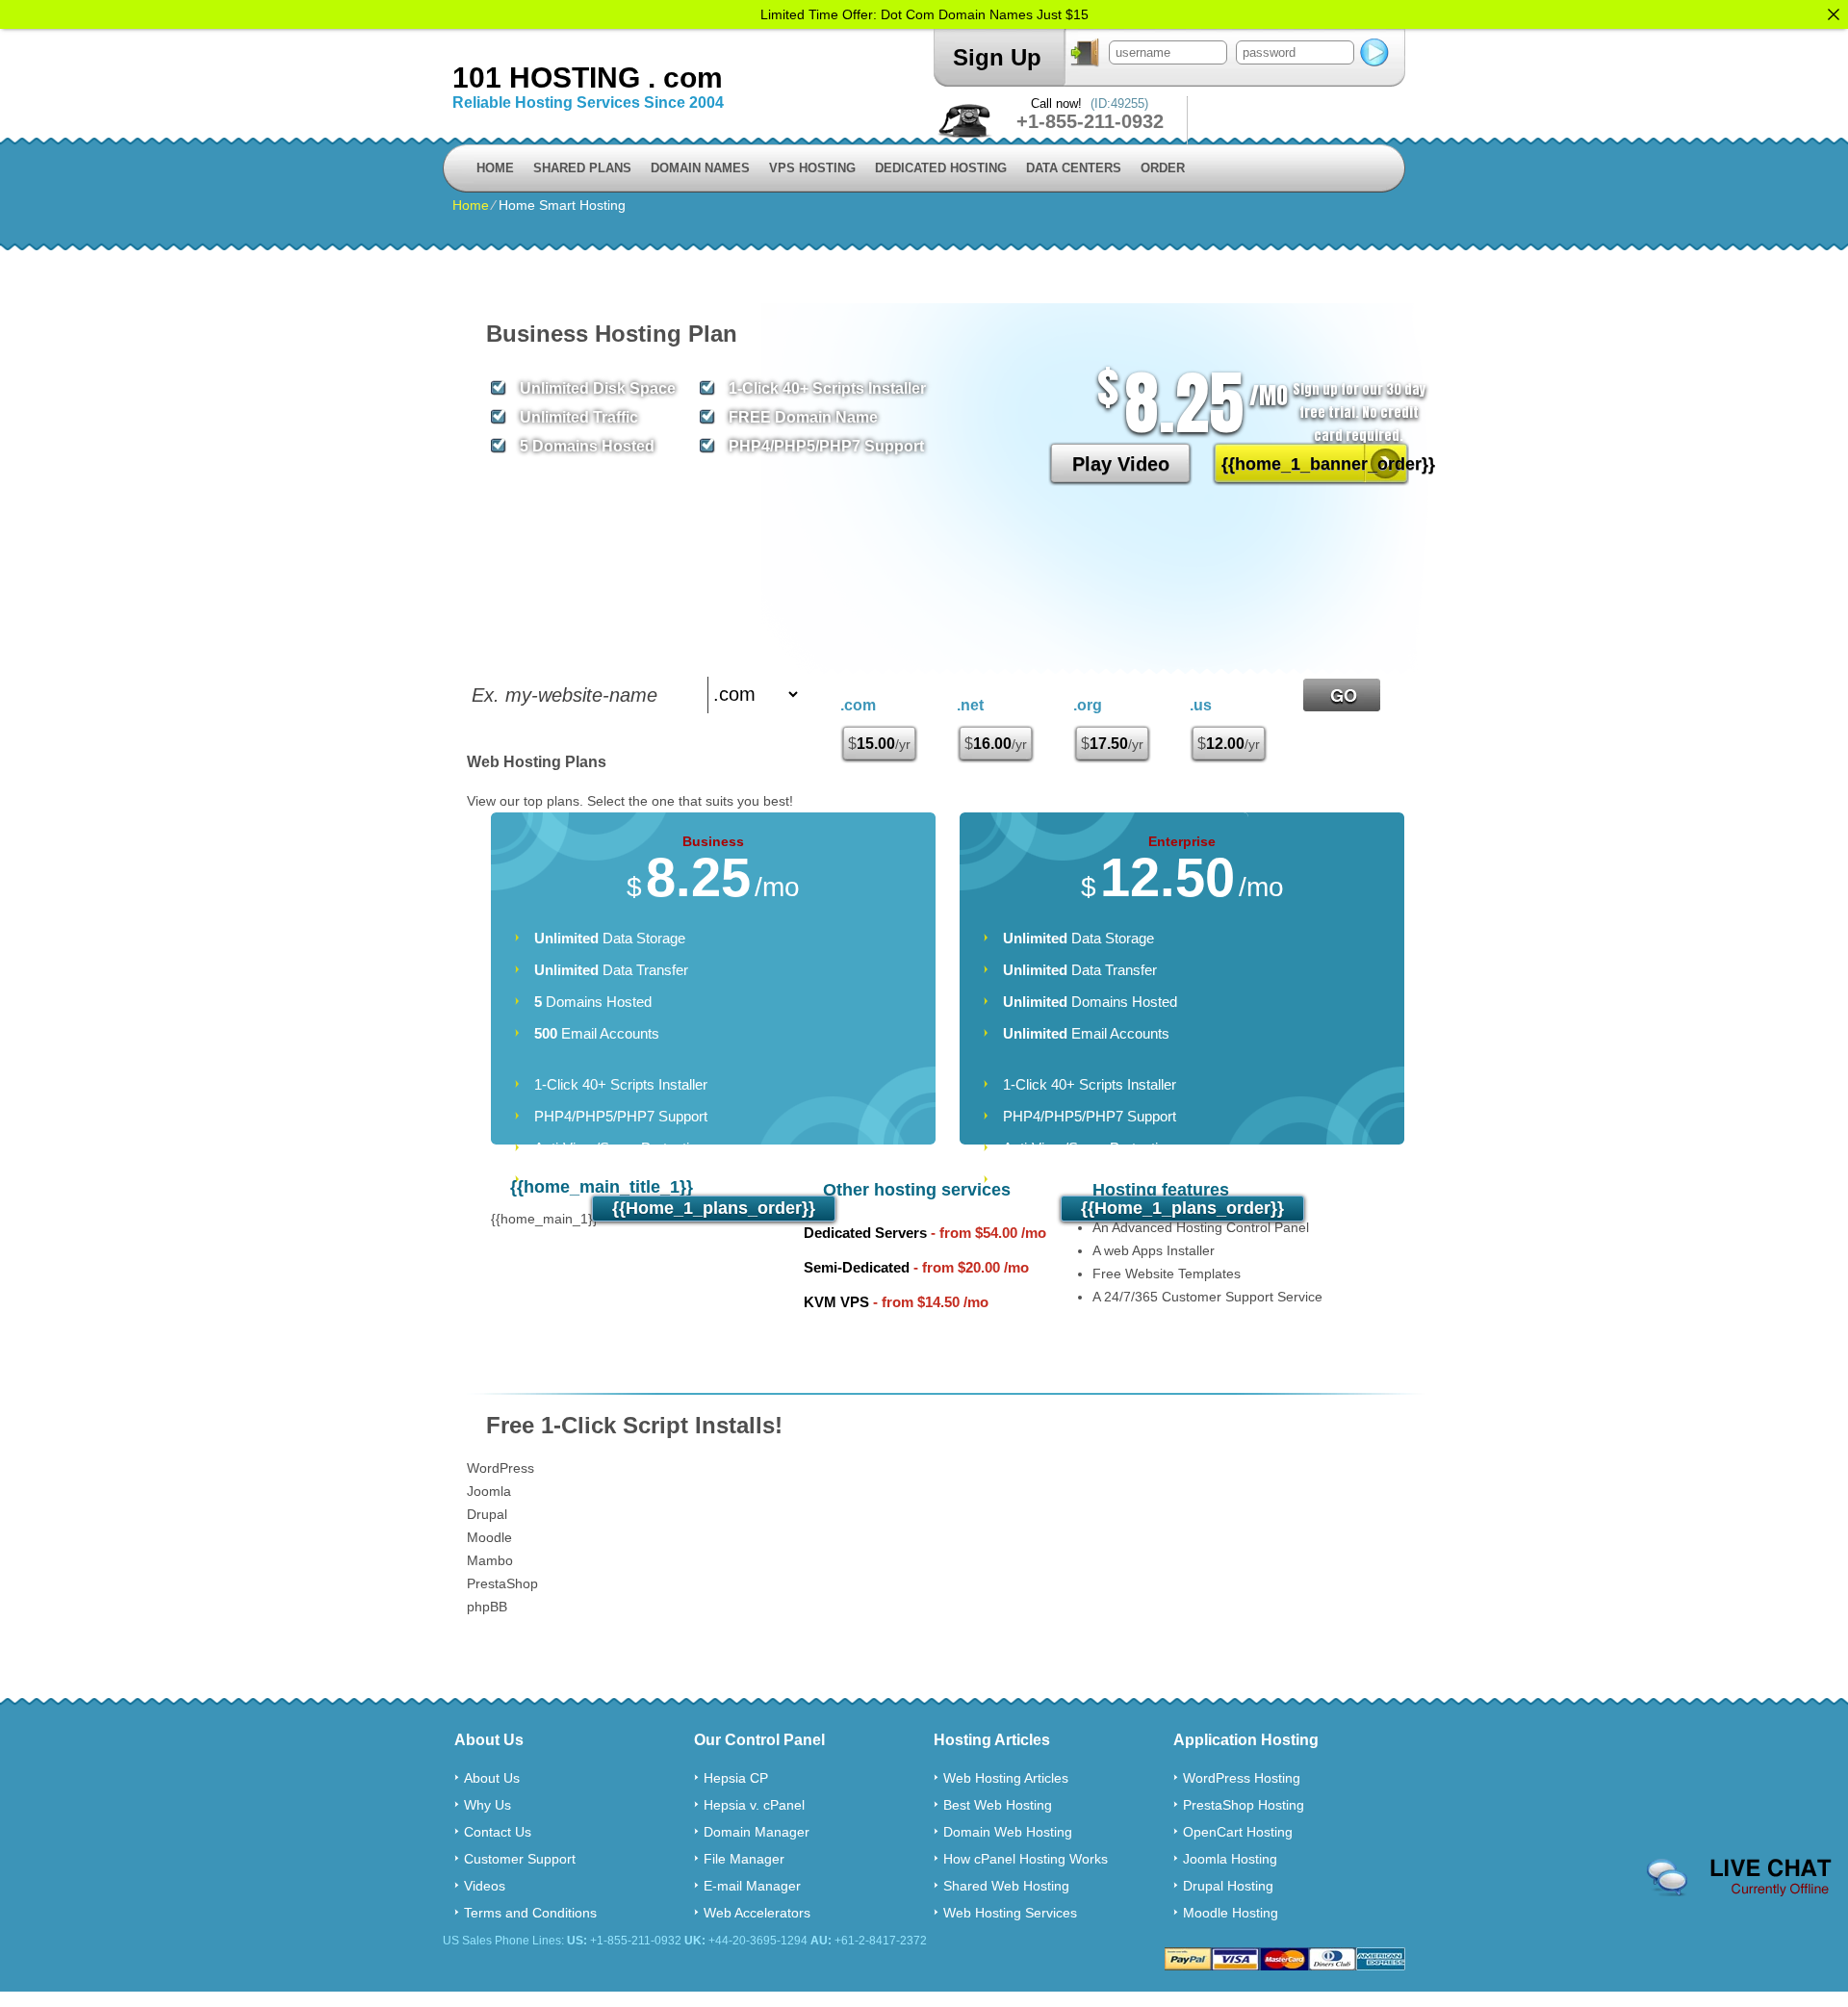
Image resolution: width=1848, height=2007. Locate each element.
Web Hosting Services (1010, 1913)
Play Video (1121, 464)
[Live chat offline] (1739, 1878)
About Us (492, 1778)
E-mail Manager (752, 1886)
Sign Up (997, 57)
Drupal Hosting (1228, 1886)
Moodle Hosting (1231, 1913)
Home (495, 168)
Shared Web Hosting (1006, 1886)
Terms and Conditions (530, 1913)
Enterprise (1182, 841)
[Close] (1834, 14)
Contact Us (498, 1832)
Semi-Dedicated (857, 1267)
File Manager (744, 1859)
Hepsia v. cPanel (754, 1805)
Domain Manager (757, 1832)
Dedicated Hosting (941, 168)
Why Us (488, 1805)
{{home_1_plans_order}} (714, 1208)
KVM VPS (836, 1302)
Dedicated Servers (865, 1233)
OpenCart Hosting (1238, 1832)
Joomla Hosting (1230, 1859)
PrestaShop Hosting (1244, 1805)
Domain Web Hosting (1008, 1832)
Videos (485, 1886)
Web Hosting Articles (1006, 1778)
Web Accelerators (757, 1913)
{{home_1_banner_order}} (1315, 464)
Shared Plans (582, 168)
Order (1163, 168)
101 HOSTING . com (588, 77)
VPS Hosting (812, 168)
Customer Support (520, 1859)
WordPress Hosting (1242, 1778)
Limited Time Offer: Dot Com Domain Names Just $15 (924, 14)
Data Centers (1074, 168)
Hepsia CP (736, 1778)
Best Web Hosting (998, 1805)
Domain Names (700, 168)
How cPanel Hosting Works (1026, 1859)
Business (713, 841)
